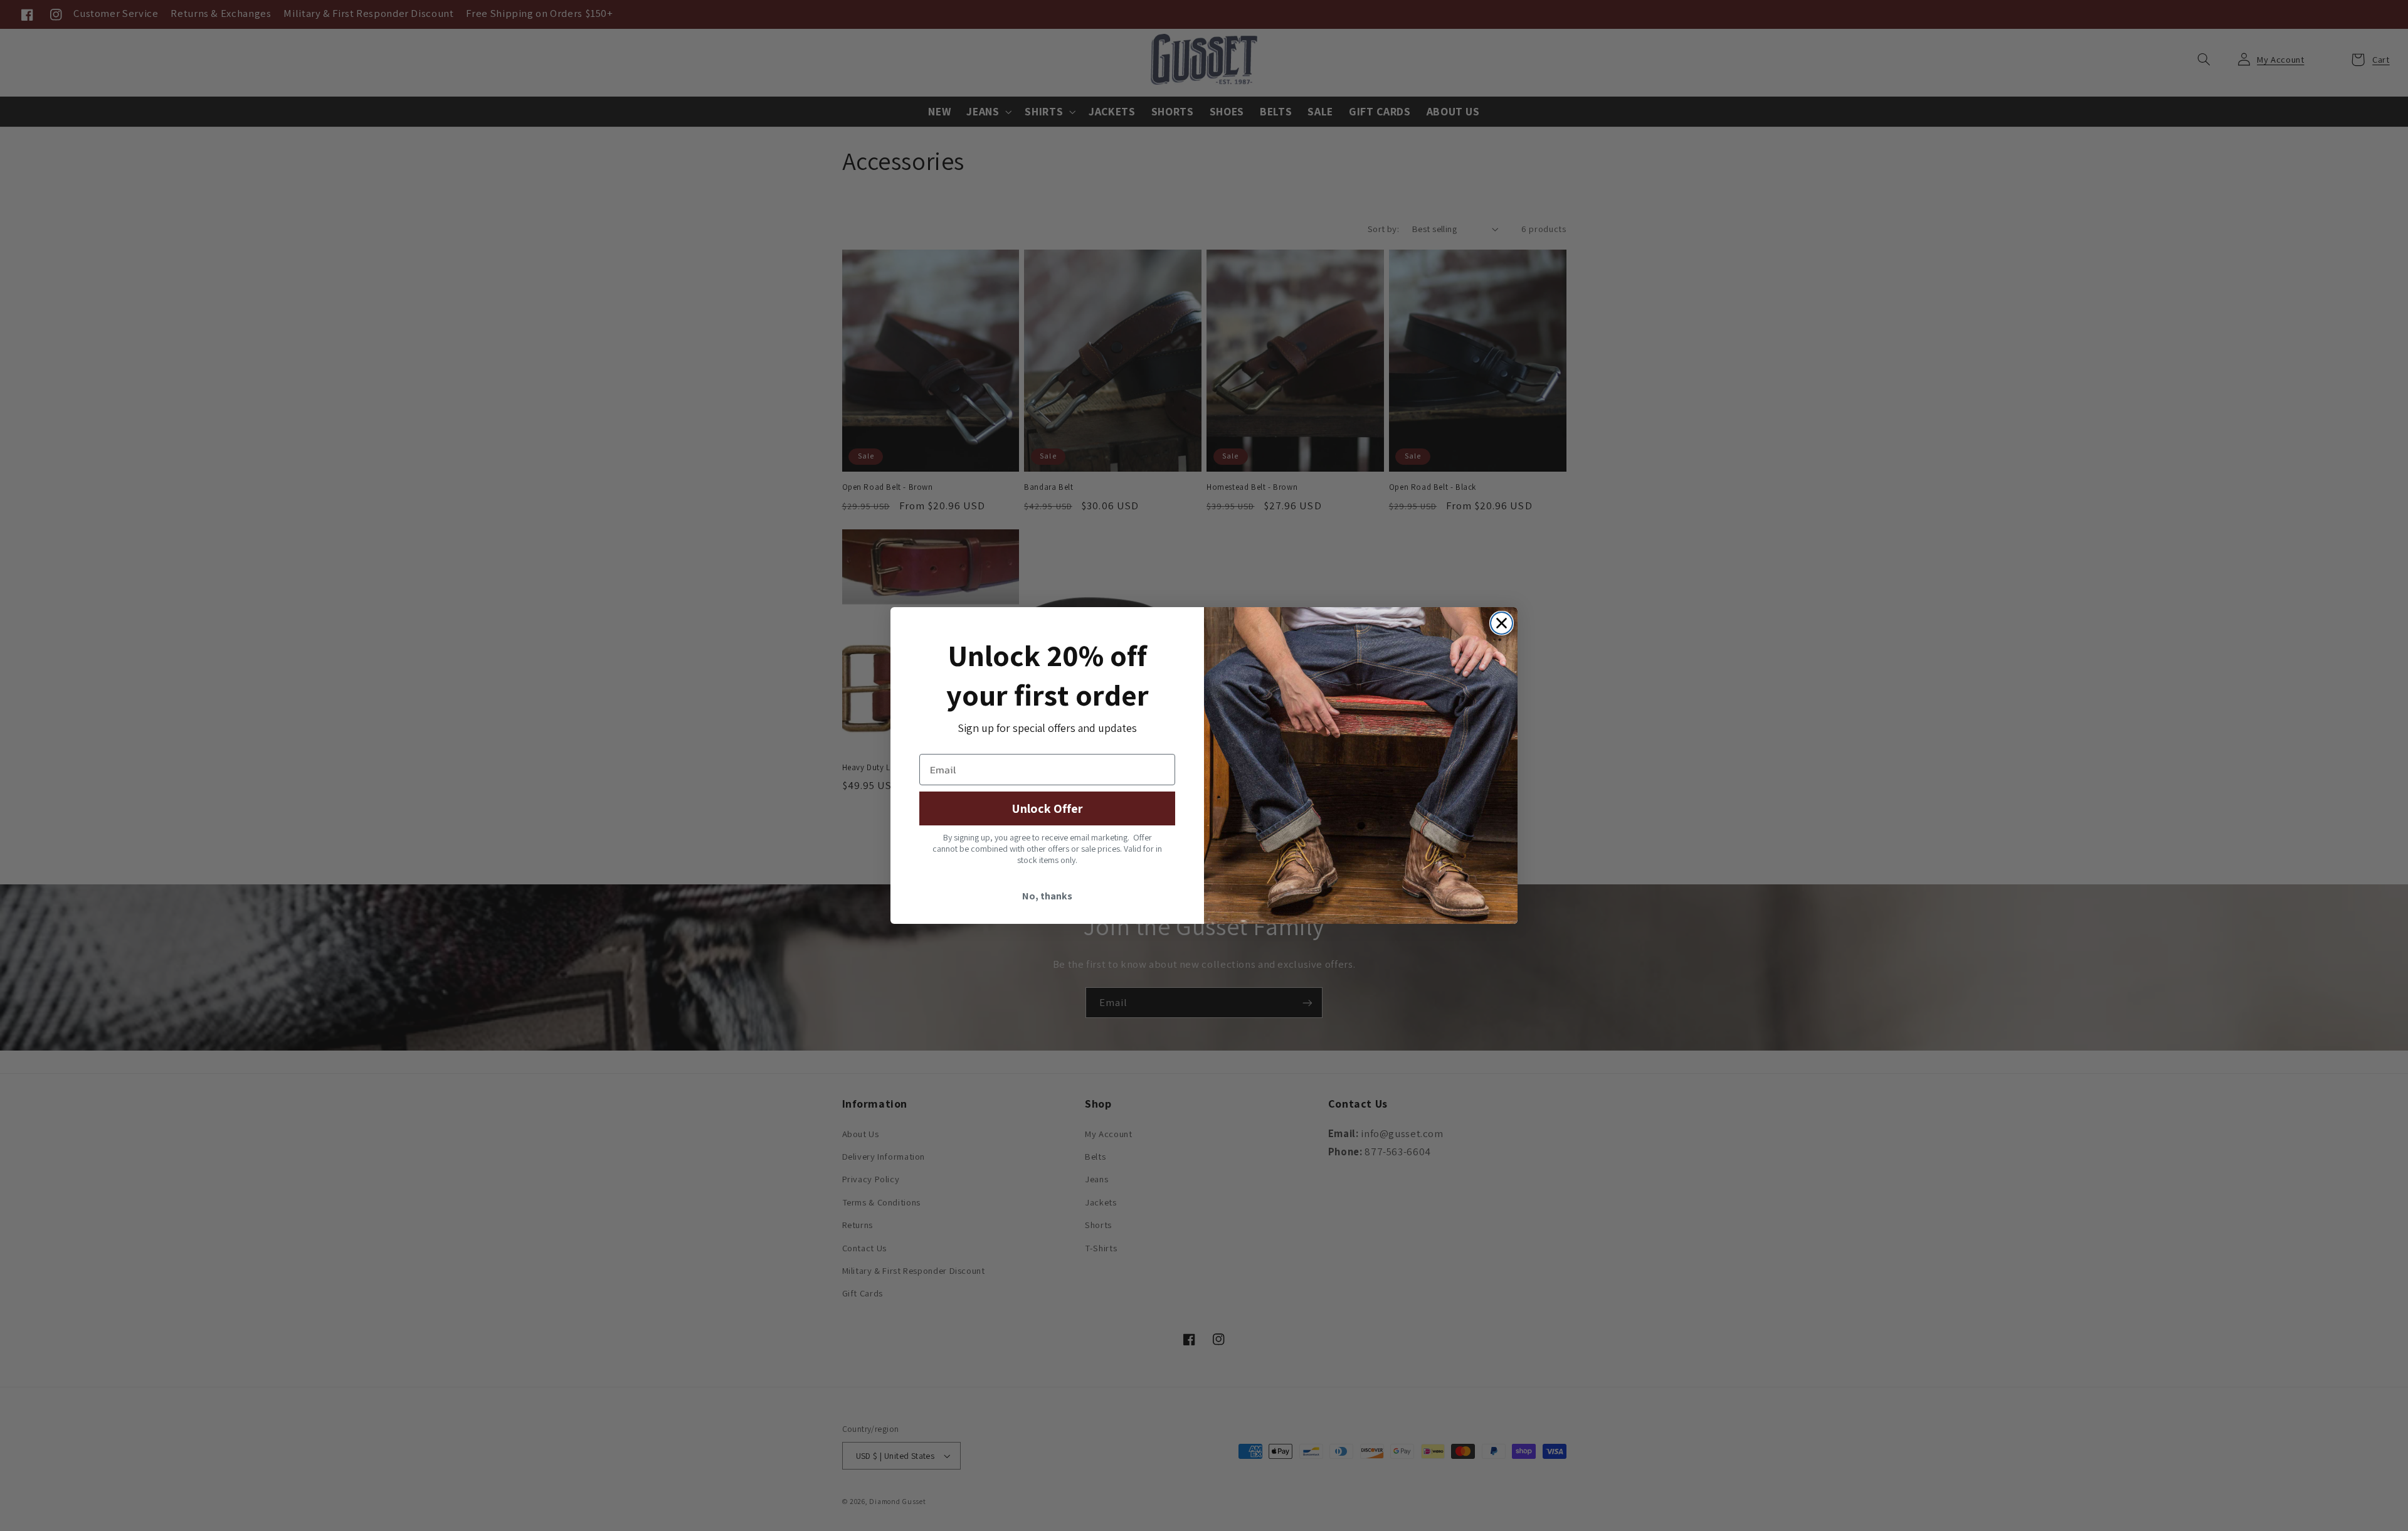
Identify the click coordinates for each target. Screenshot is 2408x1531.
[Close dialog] (1502, 623)
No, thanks (1047, 896)
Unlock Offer (1047, 808)
